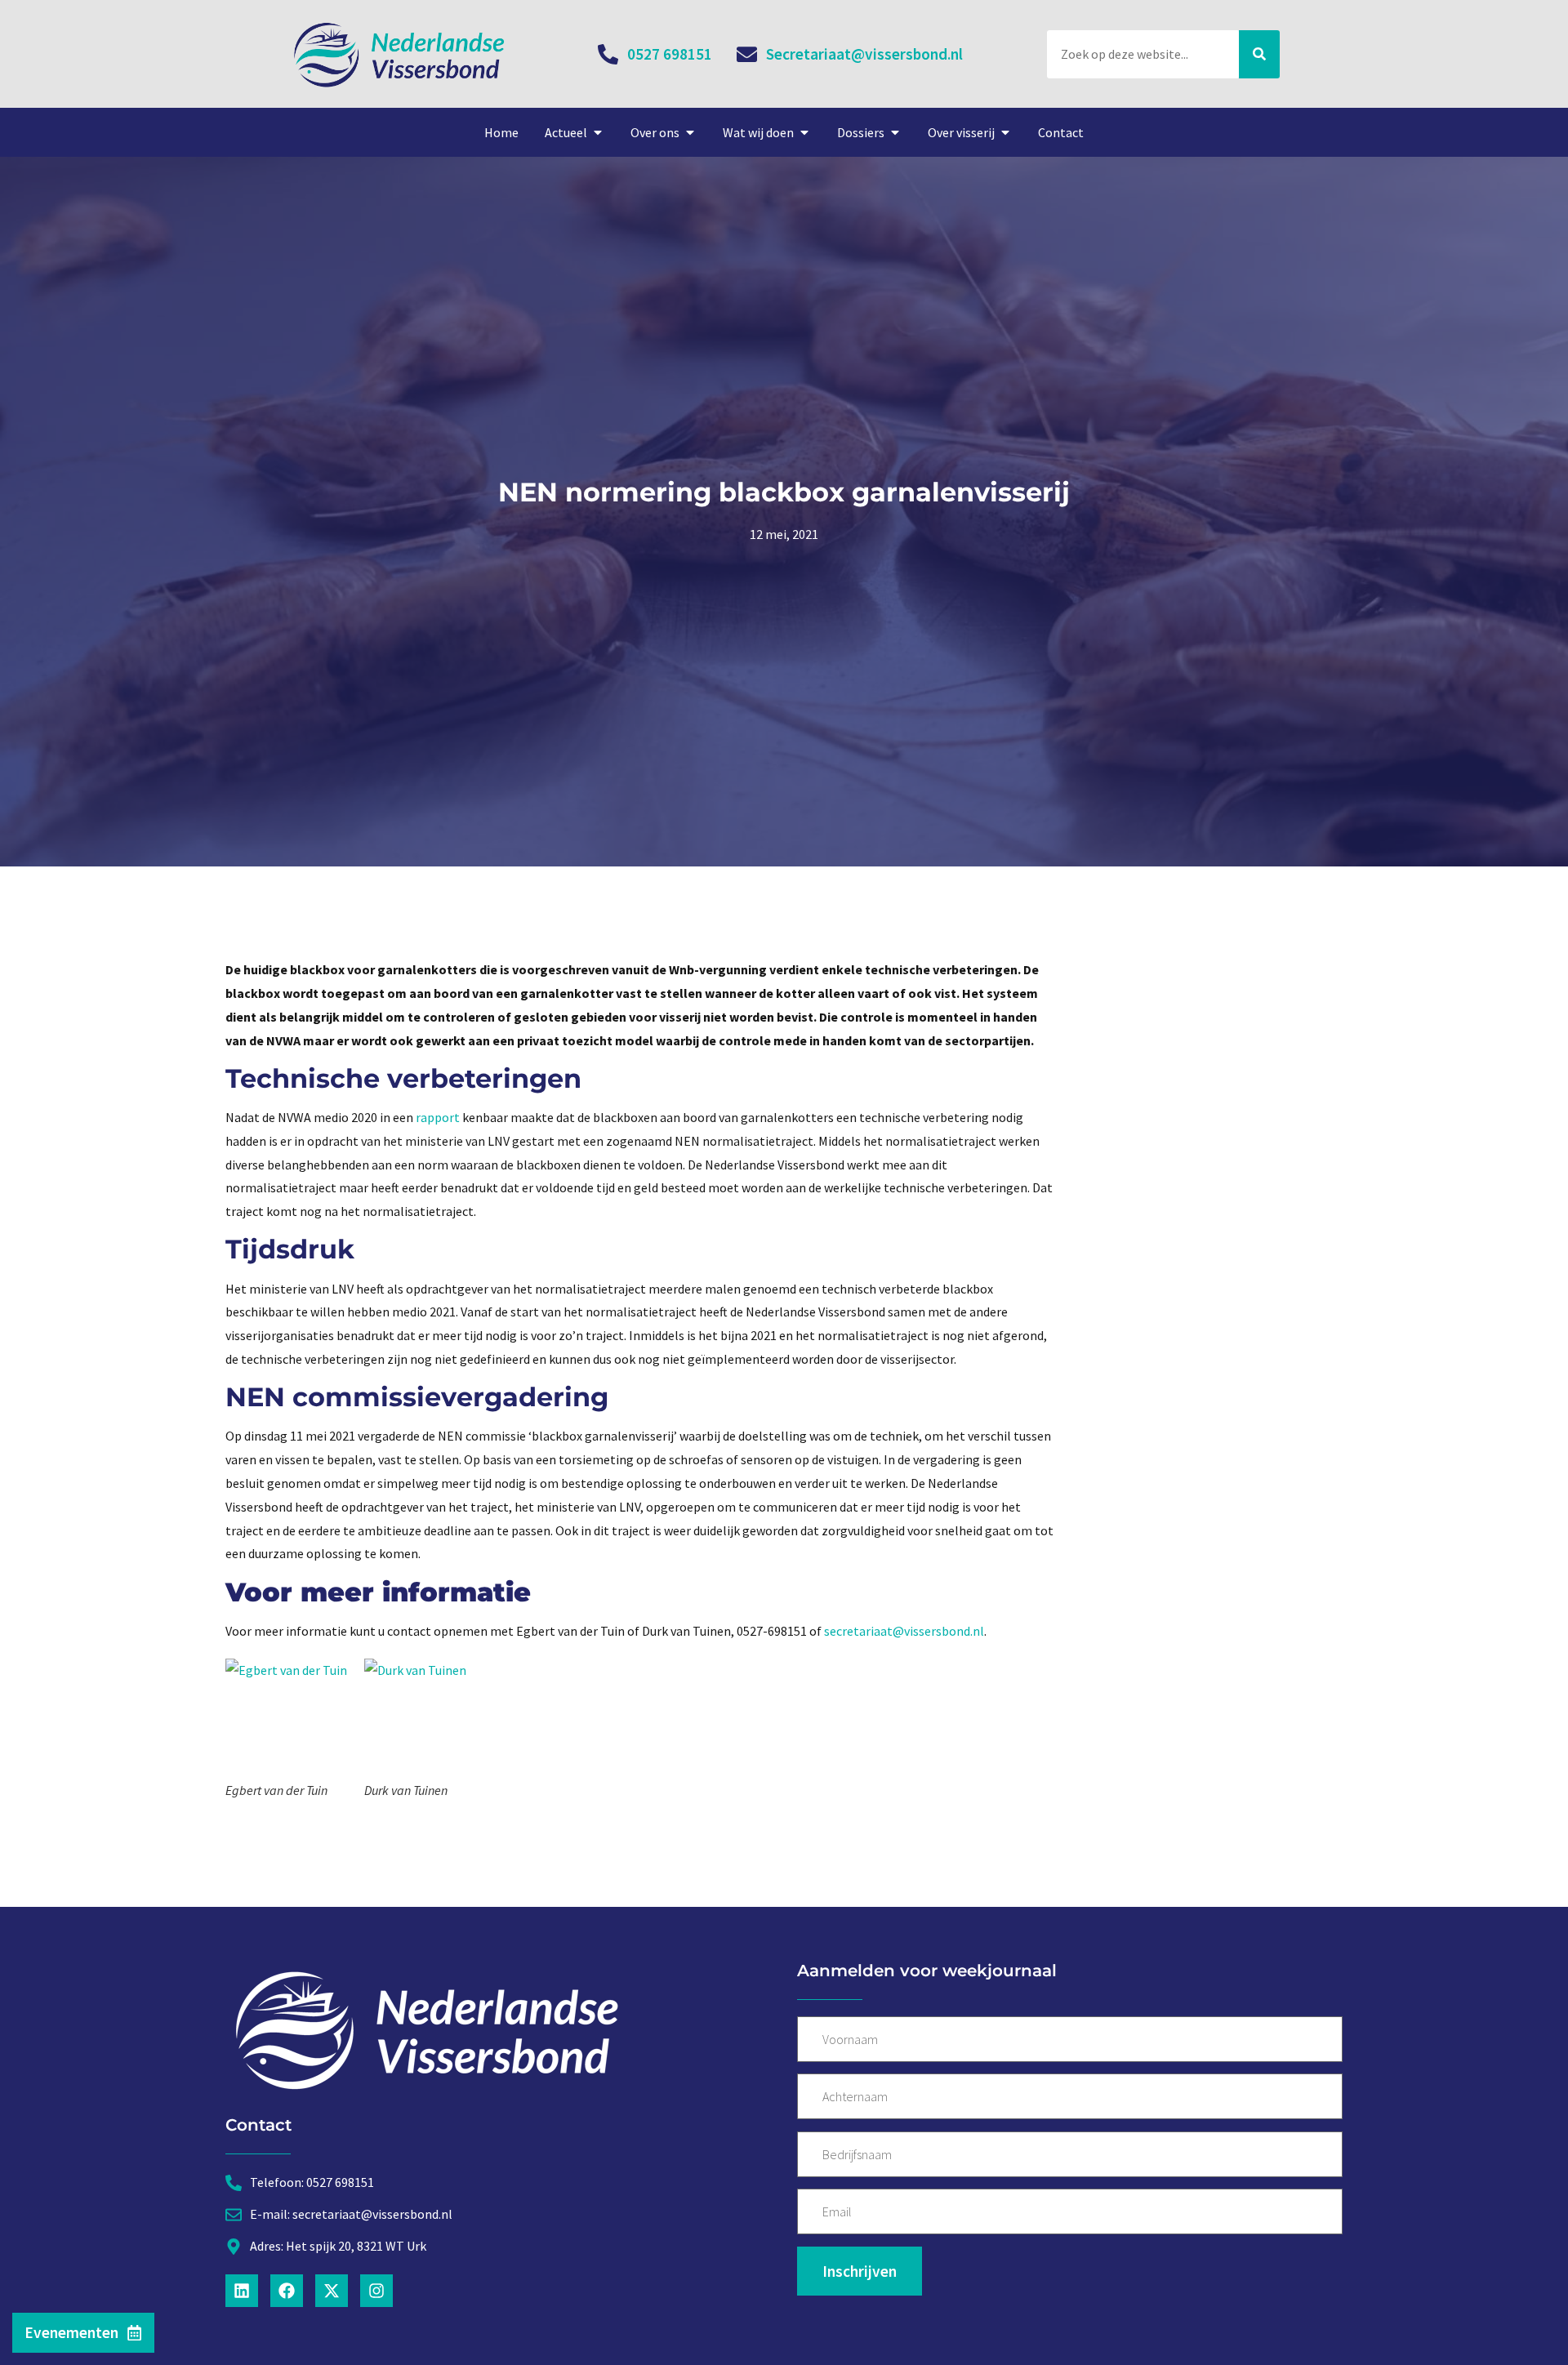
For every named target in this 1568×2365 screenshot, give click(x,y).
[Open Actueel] (598, 132)
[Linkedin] (242, 2291)
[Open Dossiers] (895, 132)
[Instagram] (376, 2291)
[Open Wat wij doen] (804, 132)
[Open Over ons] (690, 132)
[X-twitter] (332, 2291)
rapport (437, 1117)
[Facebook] (287, 2291)
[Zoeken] (1259, 54)
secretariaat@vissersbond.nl (904, 1631)
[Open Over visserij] (1005, 132)
